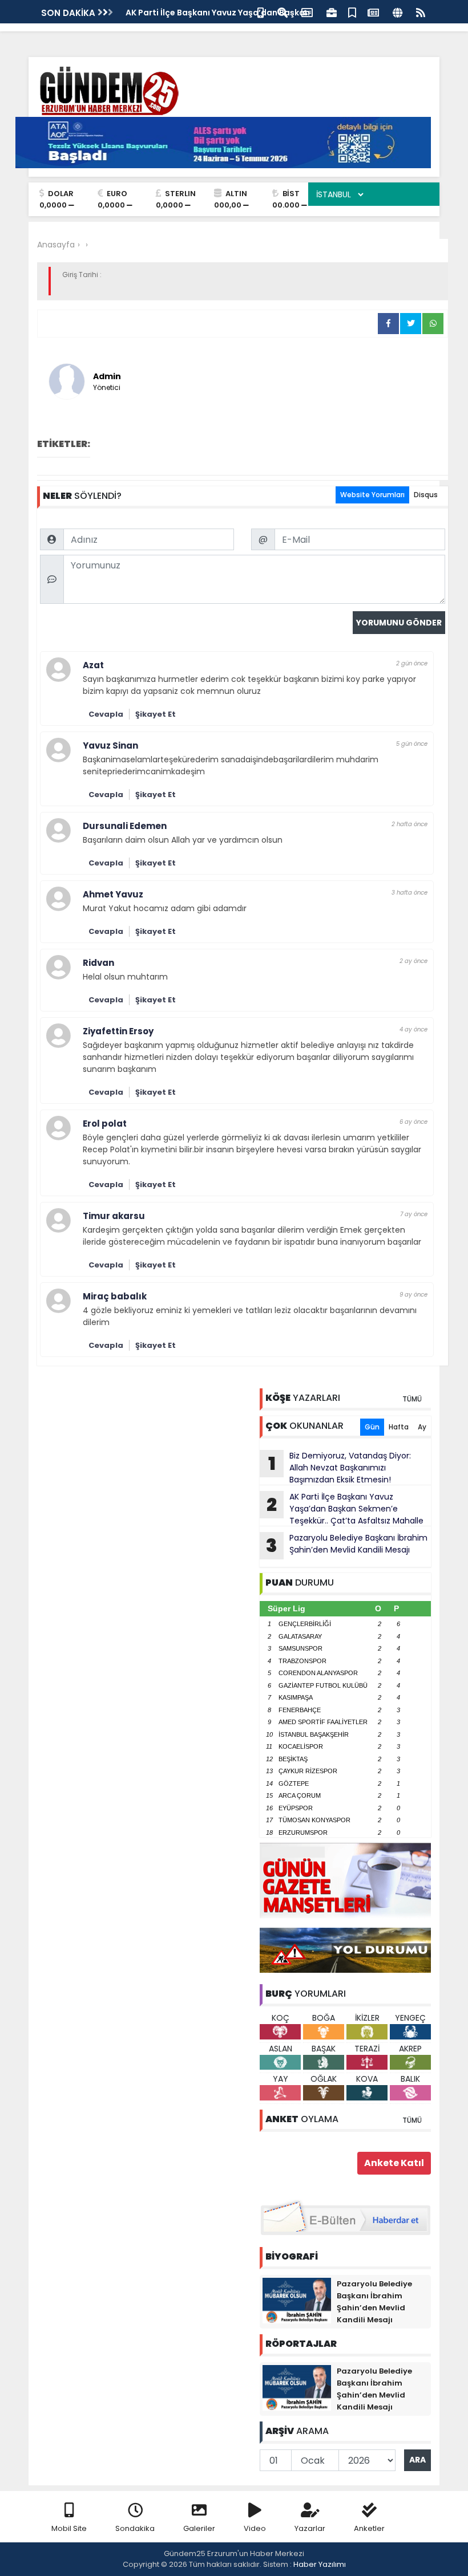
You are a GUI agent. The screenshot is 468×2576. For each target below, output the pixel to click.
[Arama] (283, 12)
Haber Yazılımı (320, 2564)
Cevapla (106, 714)
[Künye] (398, 12)
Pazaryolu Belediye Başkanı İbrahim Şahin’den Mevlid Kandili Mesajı (347, 1545)
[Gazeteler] (373, 12)
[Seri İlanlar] (352, 12)
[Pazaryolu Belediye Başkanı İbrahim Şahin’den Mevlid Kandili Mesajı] (297, 2300)
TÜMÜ (412, 1399)
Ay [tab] (422, 1427)
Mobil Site (69, 2528)
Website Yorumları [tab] (372, 495)
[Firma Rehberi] (332, 12)
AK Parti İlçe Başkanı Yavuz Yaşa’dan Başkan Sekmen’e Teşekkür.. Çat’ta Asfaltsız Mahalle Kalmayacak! (342, 1509)
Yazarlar (310, 2528)
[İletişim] (307, 12)
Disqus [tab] (426, 495)
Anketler (369, 2528)
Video (255, 2528)
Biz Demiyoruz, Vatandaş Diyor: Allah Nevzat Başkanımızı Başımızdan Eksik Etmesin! (340, 1468)
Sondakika (135, 2528)
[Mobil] (261, 12)
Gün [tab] (372, 1427)
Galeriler (199, 2528)
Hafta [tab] (399, 1427)
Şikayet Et (156, 714)
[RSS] (421, 12)
